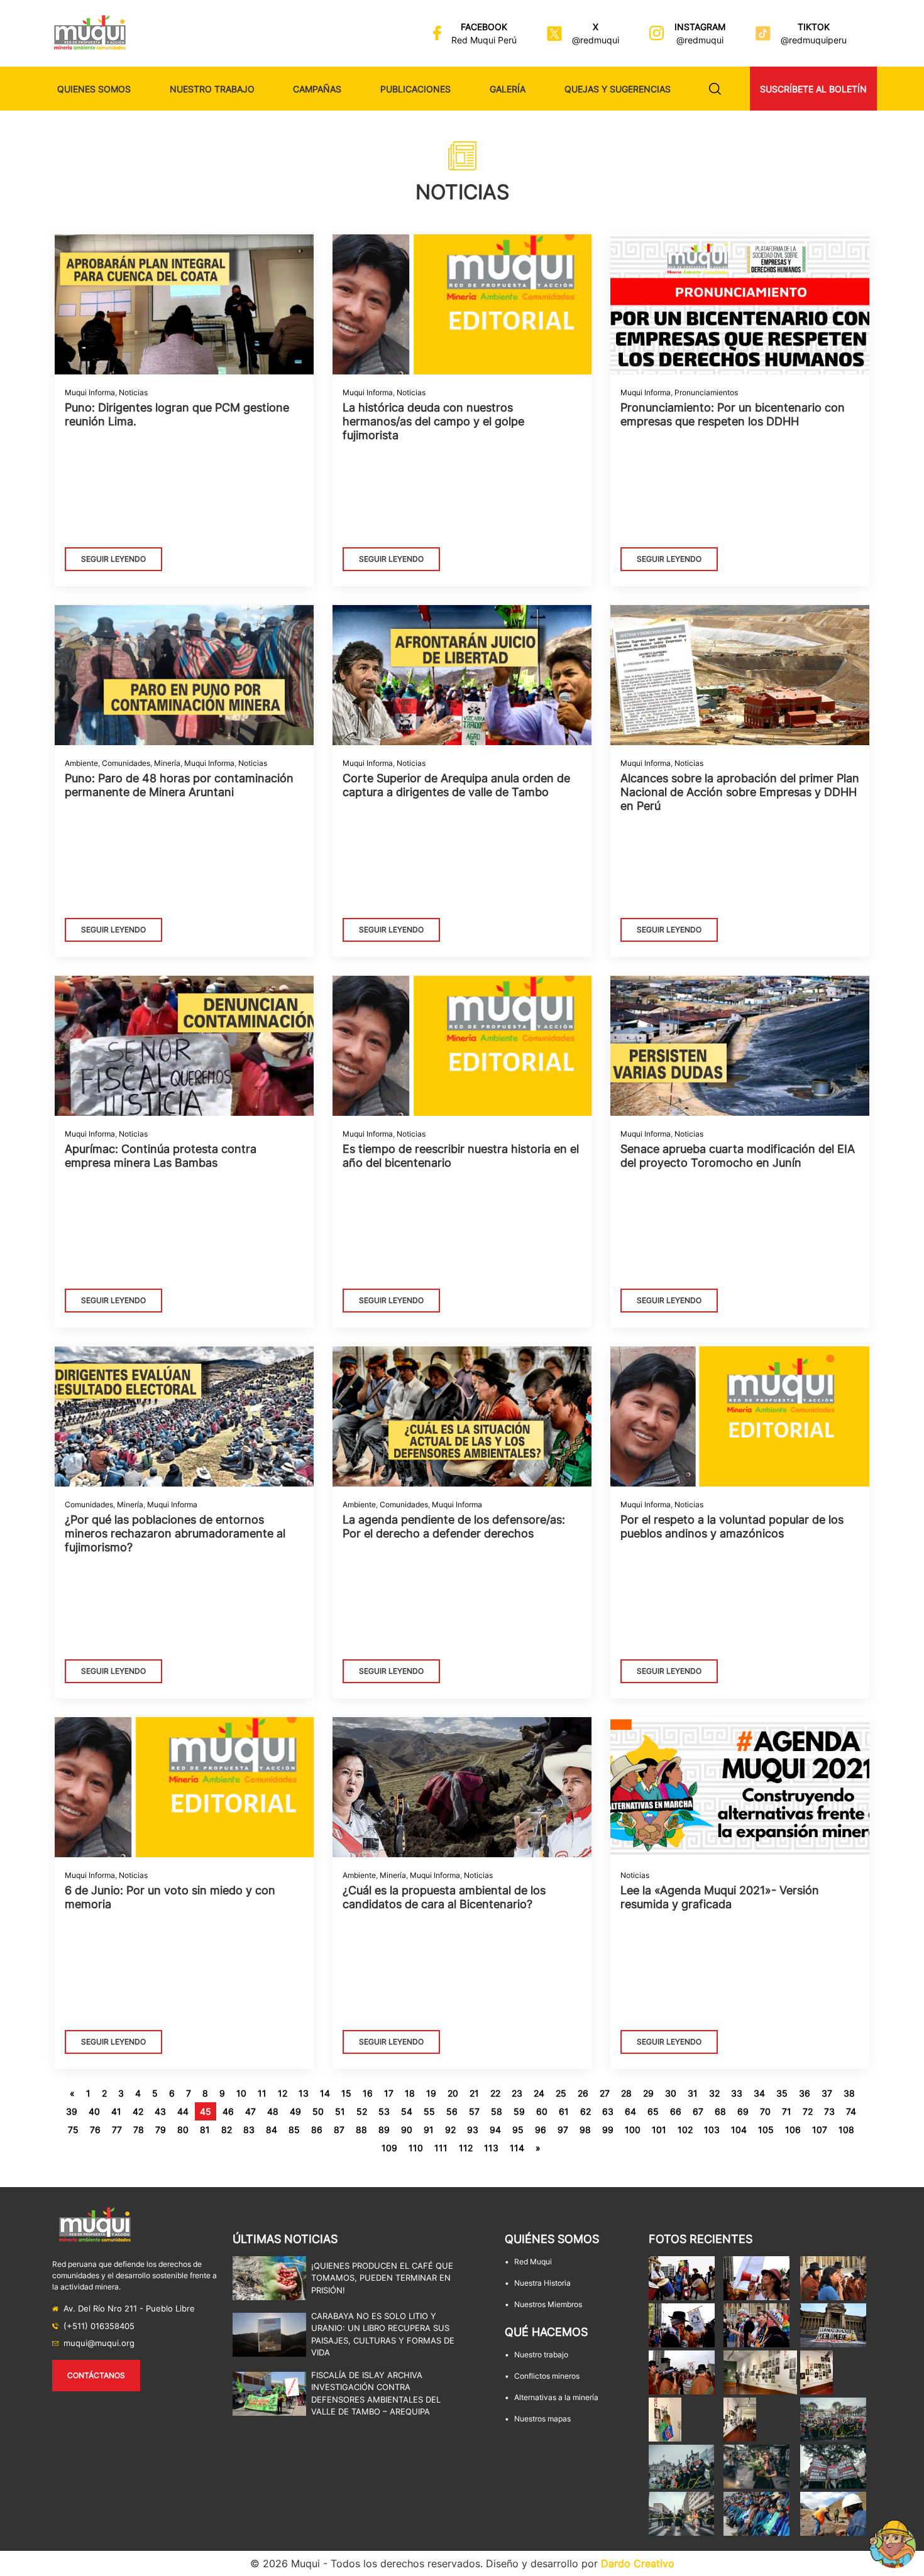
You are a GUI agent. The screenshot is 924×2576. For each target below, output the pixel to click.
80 (183, 2130)
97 (563, 2130)
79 (161, 2130)
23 (517, 2093)
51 (340, 2111)
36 (805, 2093)
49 (295, 2111)
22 (495, 2093)
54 (407, 2111)
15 (346, 2093)
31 (693, 2093)
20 (453, 2093)
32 (714, 2093)
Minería (167, 763)
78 (139, 2130)
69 (743, 2111)
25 (561, 2093)
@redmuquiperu (814, 40)
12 (283, 2093)
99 (608, 2130)
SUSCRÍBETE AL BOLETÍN (813, 89)
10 (241, 2093)
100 (633, 2130)
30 (671, 2093)
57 (474, 2111)
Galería (508, 89)
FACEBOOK (484, 27)
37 (827, 2093)
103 (712, 2130)
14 (325, 2093)
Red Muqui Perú (484, 40)
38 (849, 2093)
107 (820, 2130)
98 (585, 2130)
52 (362, 2111)
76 (95, 2130)
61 (564, 2111)
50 (318, 2111)
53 (384, 2111)
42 (138, 2111)
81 (205, 2130)
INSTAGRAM (700, 27)
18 (410, 2093)
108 (846, 2130)
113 (491, 2148)
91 (429, 2130)
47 (250, 2111)
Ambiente (81, 763)
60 (542, 2111)
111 (441, 2148)
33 (737, 2093)
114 (517, 2148)
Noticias (133, 392)
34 (759, 2093)
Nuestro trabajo (212, 89)
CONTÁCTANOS (96, 2375)
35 (782, 2093)
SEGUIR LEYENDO (113, 559)
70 (765, 2111)
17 (389, 2093)
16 (368, 2093)
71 (787, 2111)
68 (720, 2111)
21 (474, 2093)
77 (117, 2130)
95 (518, 2130)
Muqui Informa (90, 392)
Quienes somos (94, 89)
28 (626, 2093)
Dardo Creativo (638, 2563)
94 (495, 2130)
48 (273, 2111)
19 (431, 2093)
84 (272, 2130)
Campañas (317, 89)
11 (262, 2093)
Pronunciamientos (706, 392)
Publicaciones (415, 89)
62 (586, 2111)
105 (766, 2130)
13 (304, 2093)
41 (116, 2111)
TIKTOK (814, 27)
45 (206, 2111)
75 (73, 2130)
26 (583, 2093)
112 (466, 2148)
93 (473, 2130)
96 (541, 2130)
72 (808, 2111)
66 (676, 2111)
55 (429, 2111)
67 (698, 2111)
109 (389, 2148)
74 (851, 2111)
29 (648, 2093)
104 (739, 2130)
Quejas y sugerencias (618, 89)
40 (94, 2111)
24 (539, 2093)
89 (384, 2130)
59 (519, 2111)
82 (227, 2130)
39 (72, 2111)
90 (407, 2130)
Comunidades (126, 763)
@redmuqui (596, 40)
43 (160, 2111)
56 (452, 2111)
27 (605, 2093)
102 (685, 2130)
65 (653, 2111)
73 (829, 2111)
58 (497, 2111)
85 (294, 2130)
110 (416, 2148)
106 (793, 2130)
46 (228, 2111)
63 (608, 2111)
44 (183, 2111)
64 (630, 2111)
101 (659, 2130)
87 (339, 2130)
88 (361, 2130)
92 (450, 2130)
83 (249, 2130)
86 (317, 2130)
